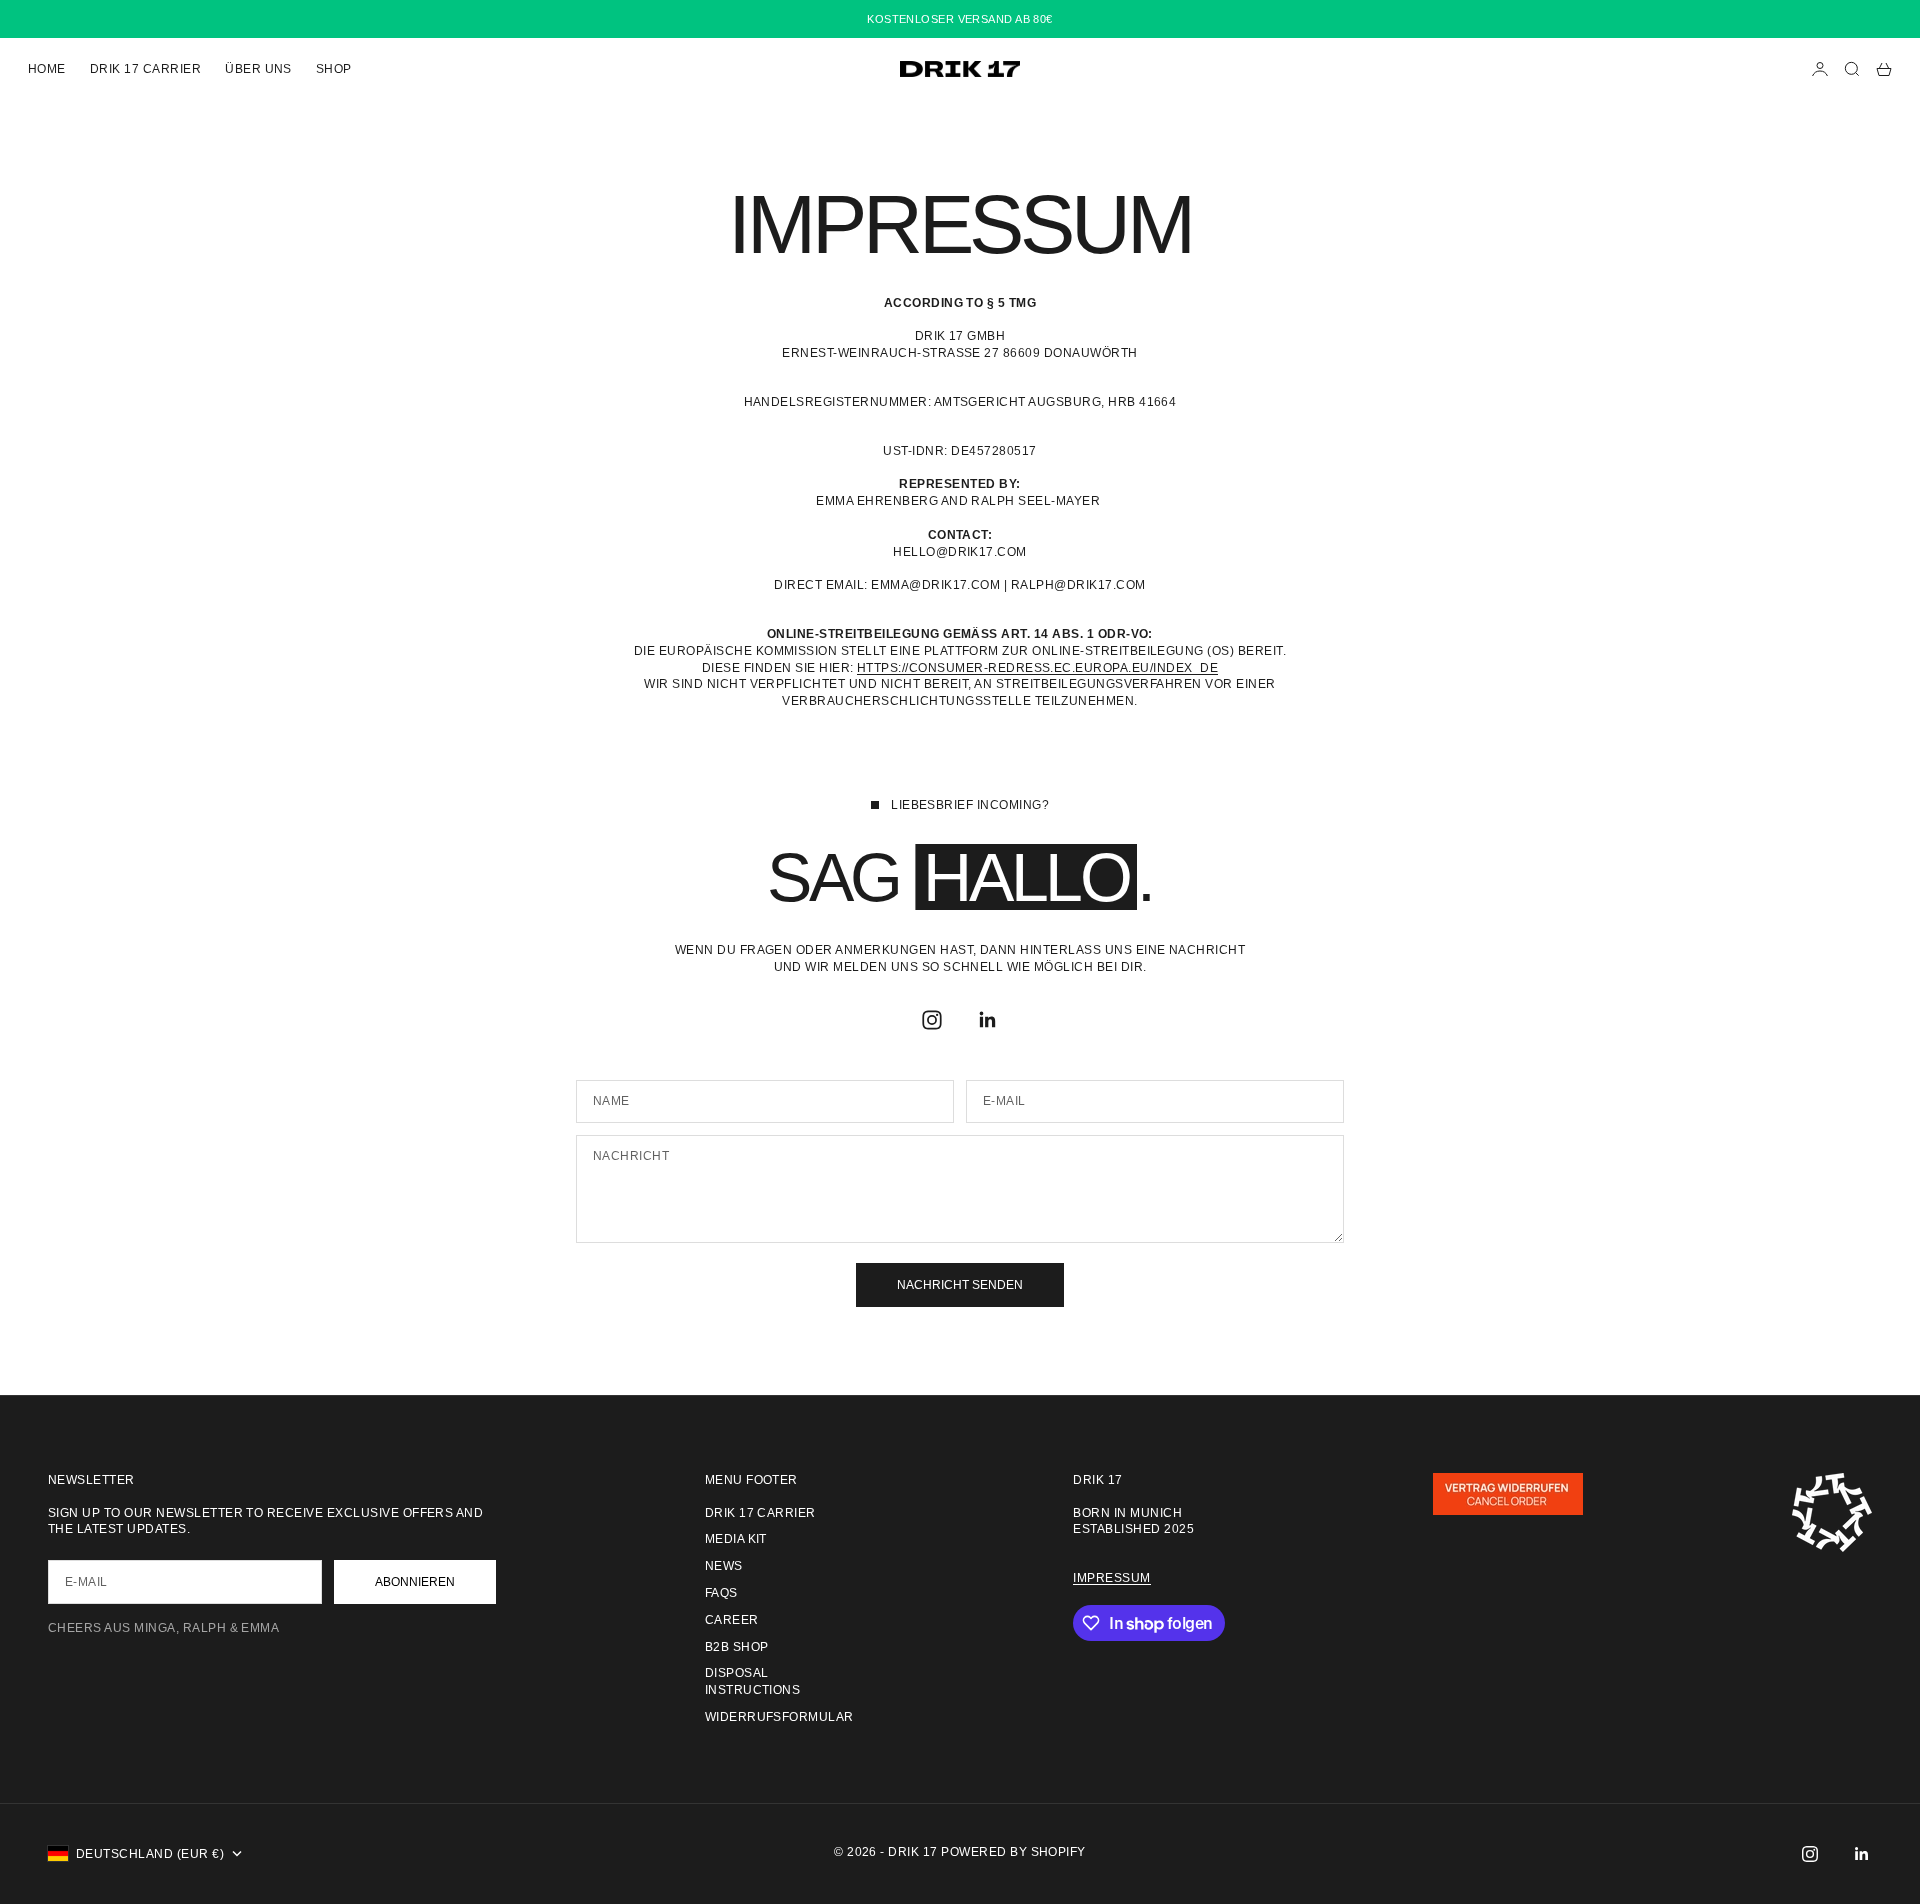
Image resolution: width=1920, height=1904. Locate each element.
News (724, 1566)
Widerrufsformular (779, 1717)
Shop (334, 69)
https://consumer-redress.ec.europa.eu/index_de (1037, 668)
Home (47, 69)
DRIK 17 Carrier (145, 69)
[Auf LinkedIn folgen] (988, 1020)
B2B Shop (737, 1647)
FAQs (721, 1593)
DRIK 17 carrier (760, 1513)
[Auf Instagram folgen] (932, 1020)
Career (732, 1620)
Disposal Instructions (753, 1681)
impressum (1111, 1578)
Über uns (258, 69)
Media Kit (736, 1539)
